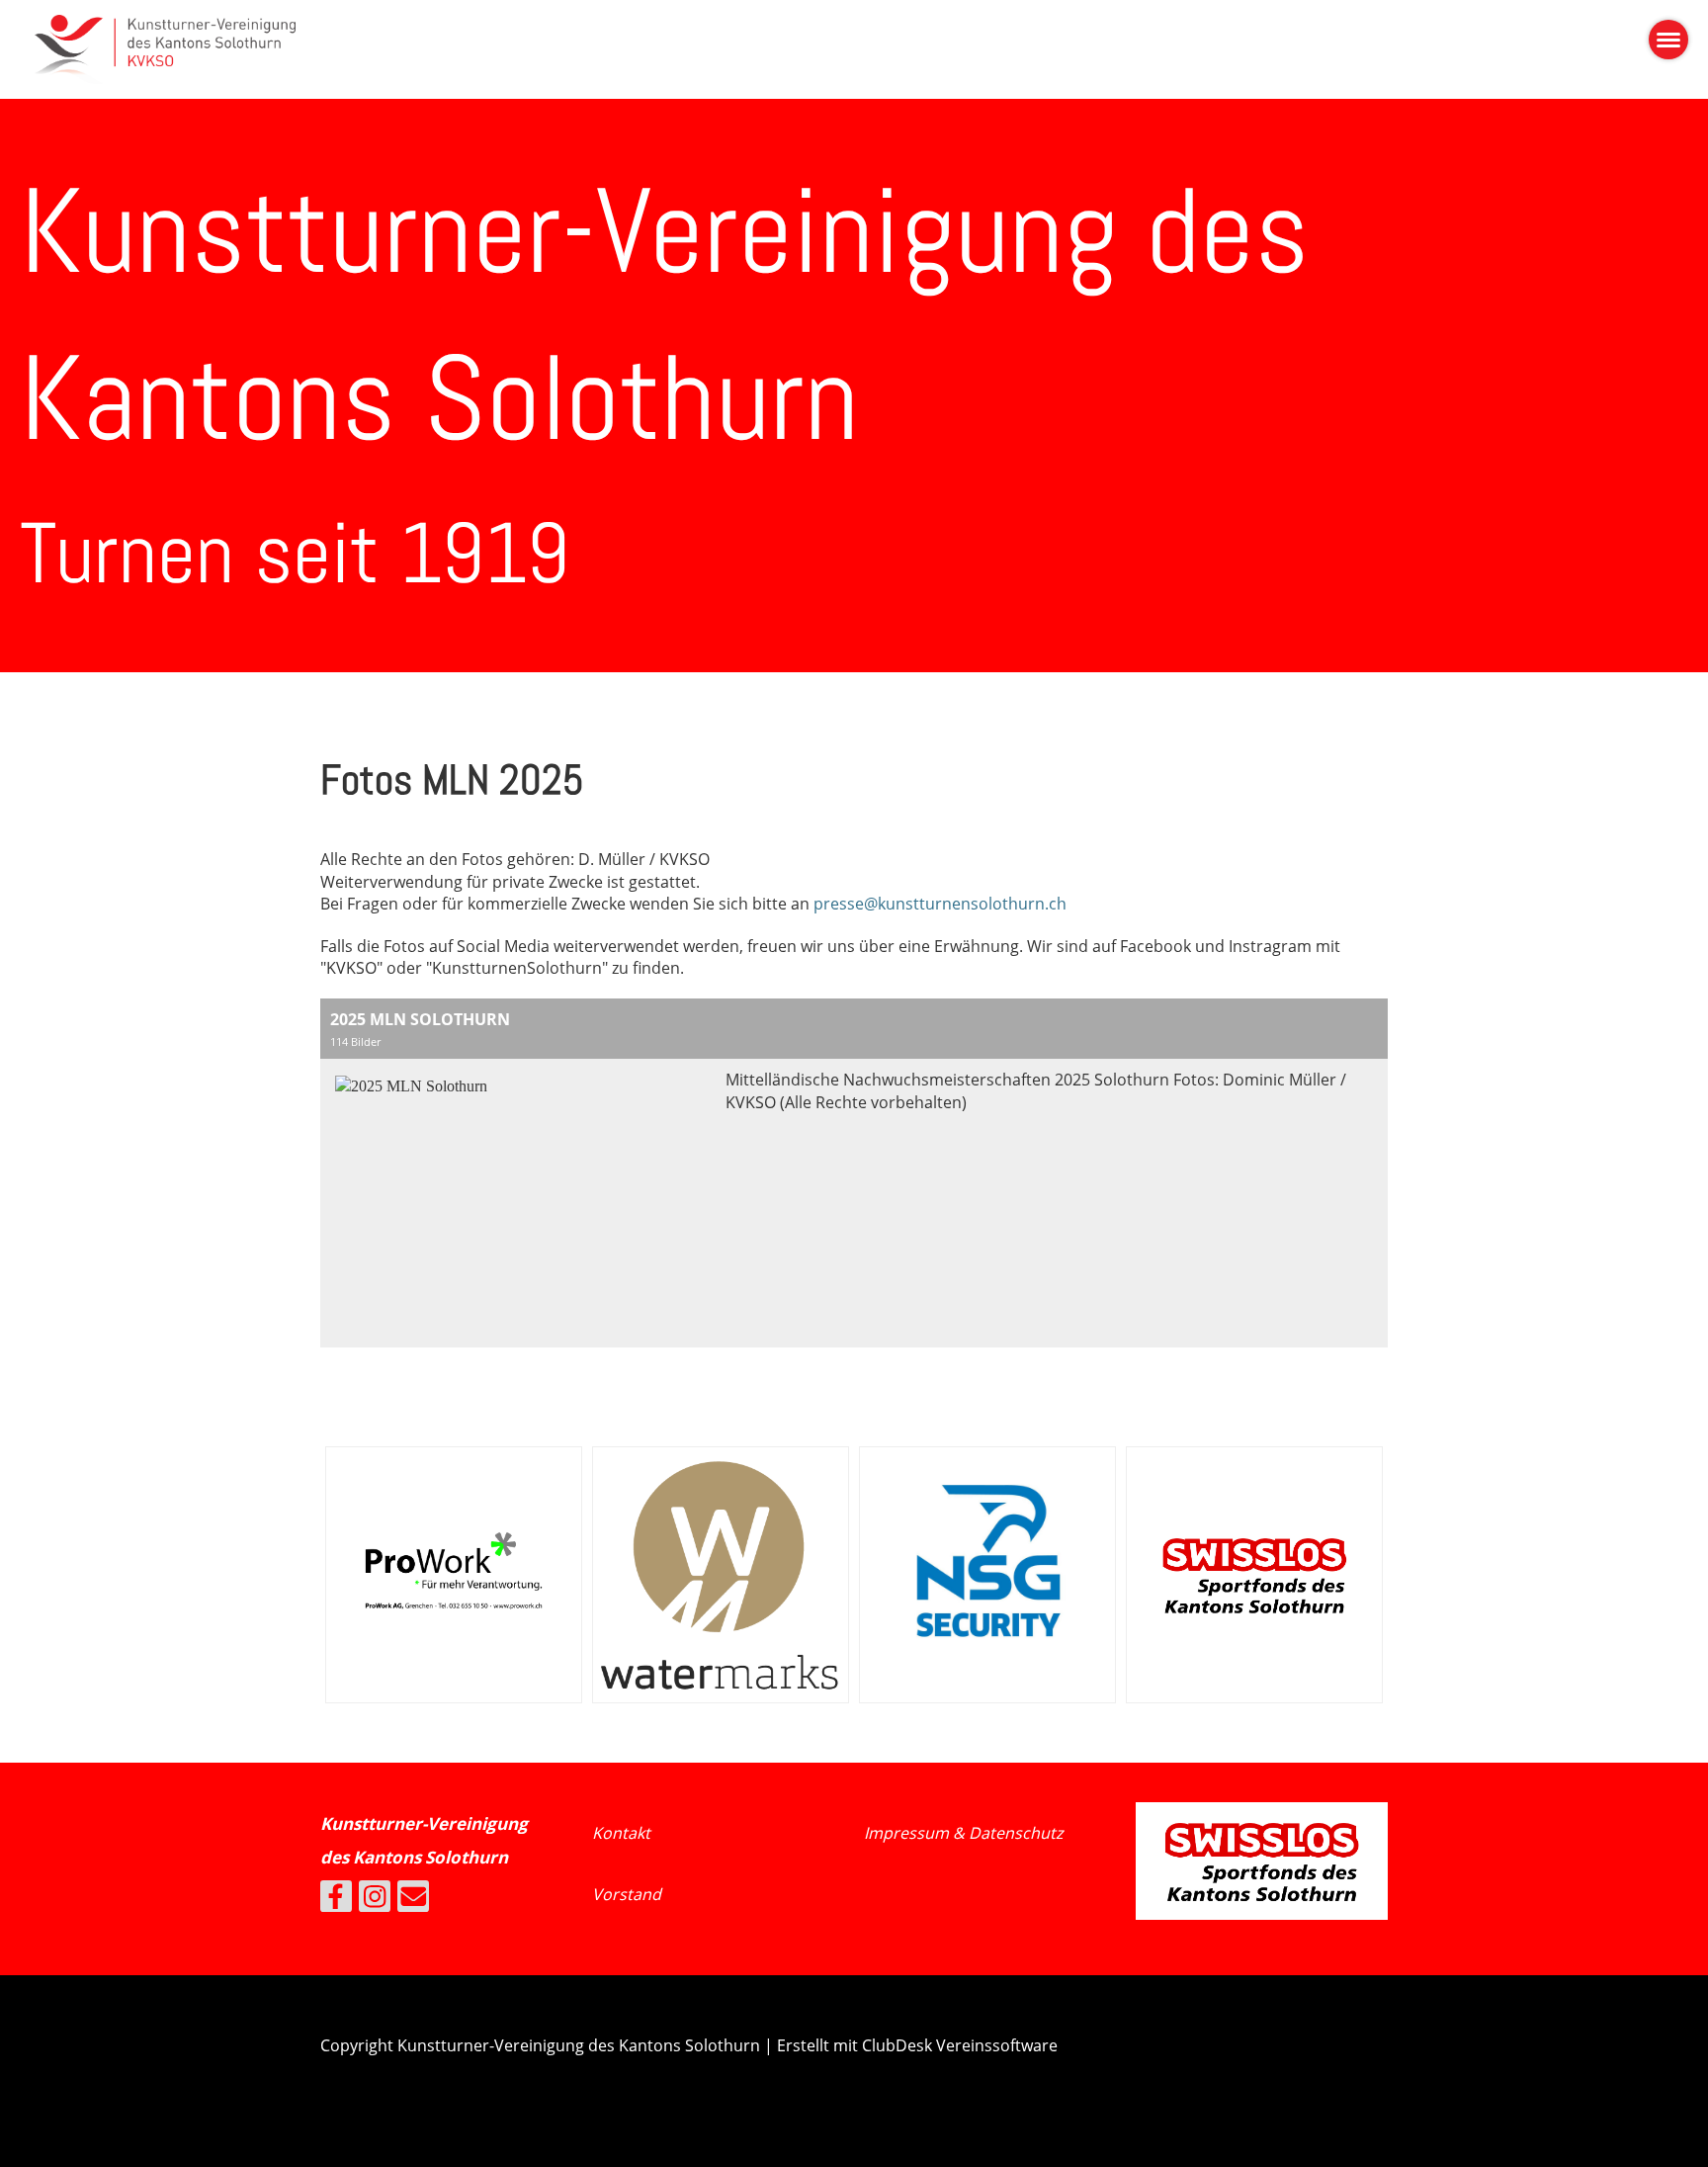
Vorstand (627, 1894)
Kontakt (621, 1833)
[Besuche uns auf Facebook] (336, 1900)
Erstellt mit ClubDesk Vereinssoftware (917, 2045)
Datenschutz (1016, 1833)
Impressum (908, 1833)
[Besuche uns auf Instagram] (375, 1900)
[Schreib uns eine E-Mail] (413, 1900)
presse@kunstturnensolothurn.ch (940, 904)
